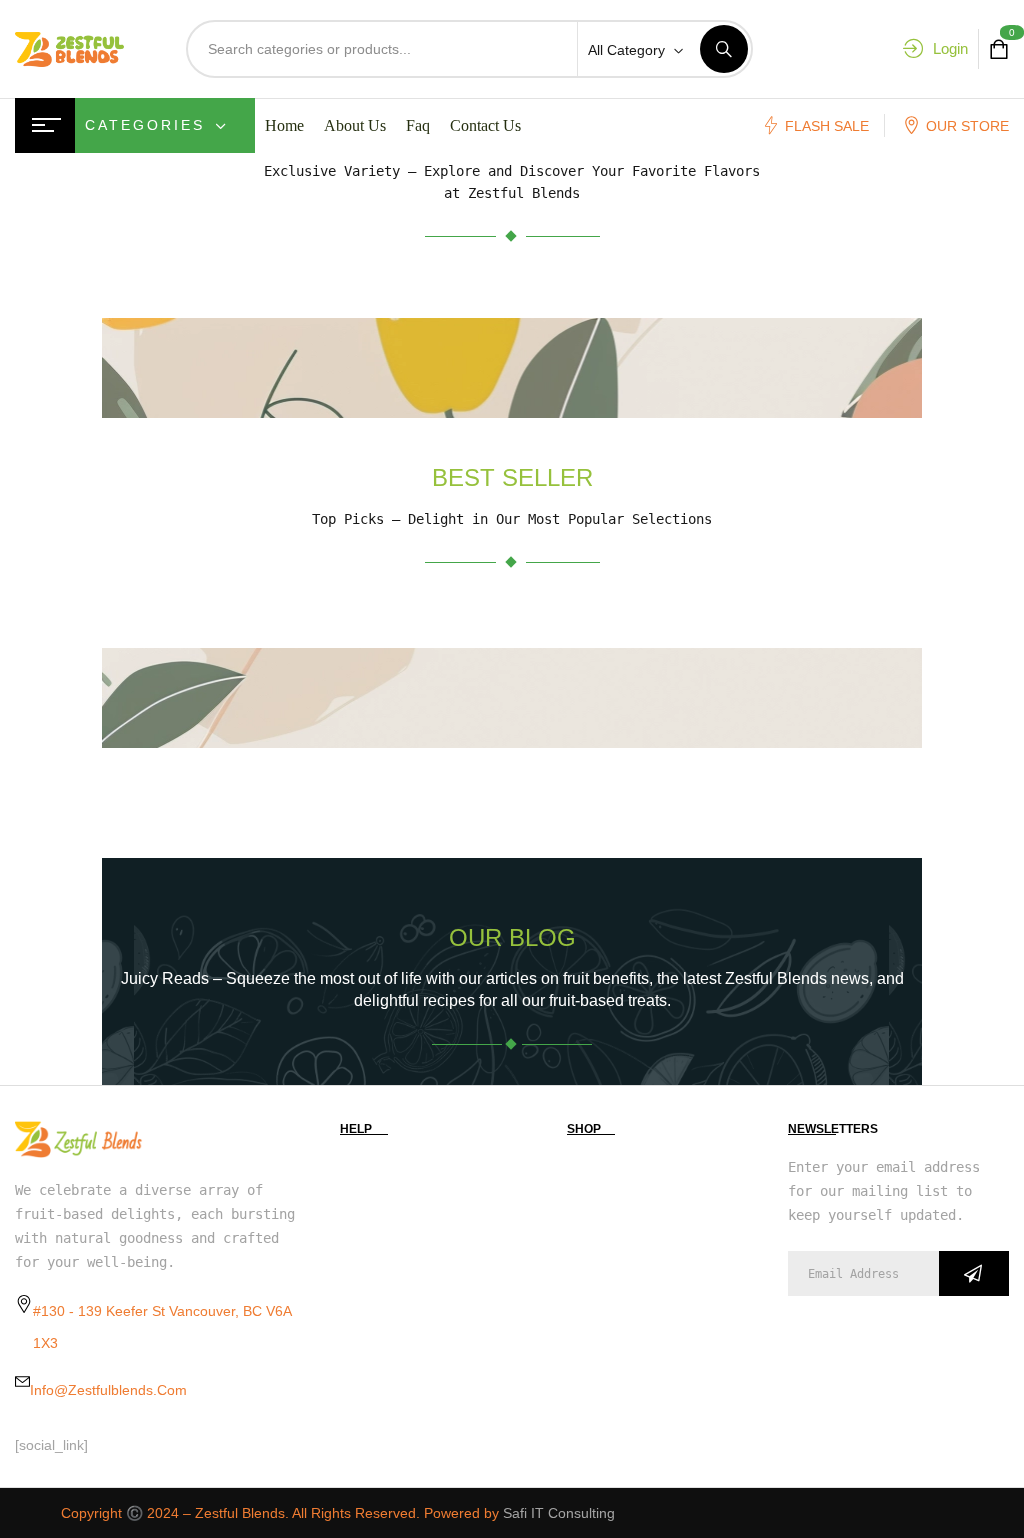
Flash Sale (827, 126)
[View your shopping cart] (999, 49)
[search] (724, 49)
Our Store (967, 126)
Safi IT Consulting (559, 1513)
